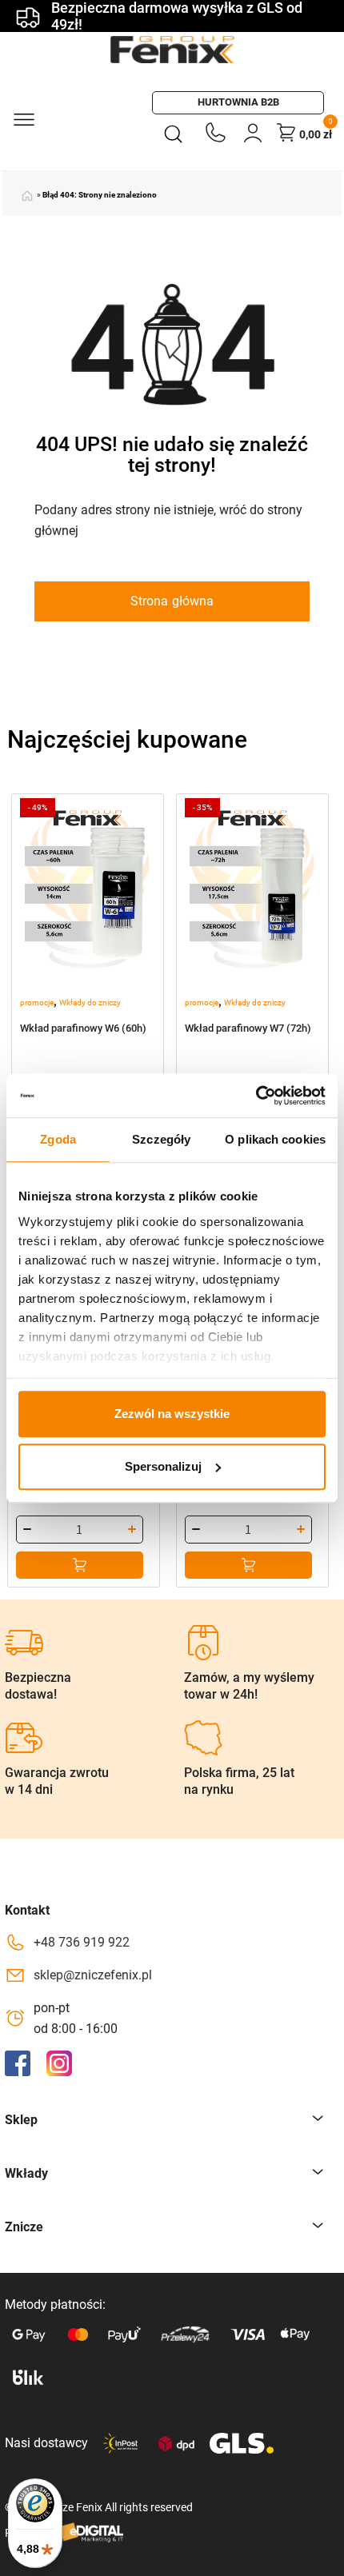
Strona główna (172, 601)
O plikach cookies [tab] (275, 1139)
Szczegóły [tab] (161, 1139)
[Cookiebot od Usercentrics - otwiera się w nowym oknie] (256, 1096)
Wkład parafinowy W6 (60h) (83, 1028)
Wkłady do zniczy (90, 1002)
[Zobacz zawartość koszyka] (286, 132)
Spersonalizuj (163, 1466)
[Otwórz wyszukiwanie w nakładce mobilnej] (176, 133)
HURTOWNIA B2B (238, 102)
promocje (37, 1002)
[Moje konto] (253, 132)
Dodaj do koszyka (80, 1565)
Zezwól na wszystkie (172, 1414)
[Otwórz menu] (23, 118)
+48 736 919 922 (82, 1942)
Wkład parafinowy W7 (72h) (248, 1028)
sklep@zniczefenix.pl (93, 1975)
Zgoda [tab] (58, 1139)
